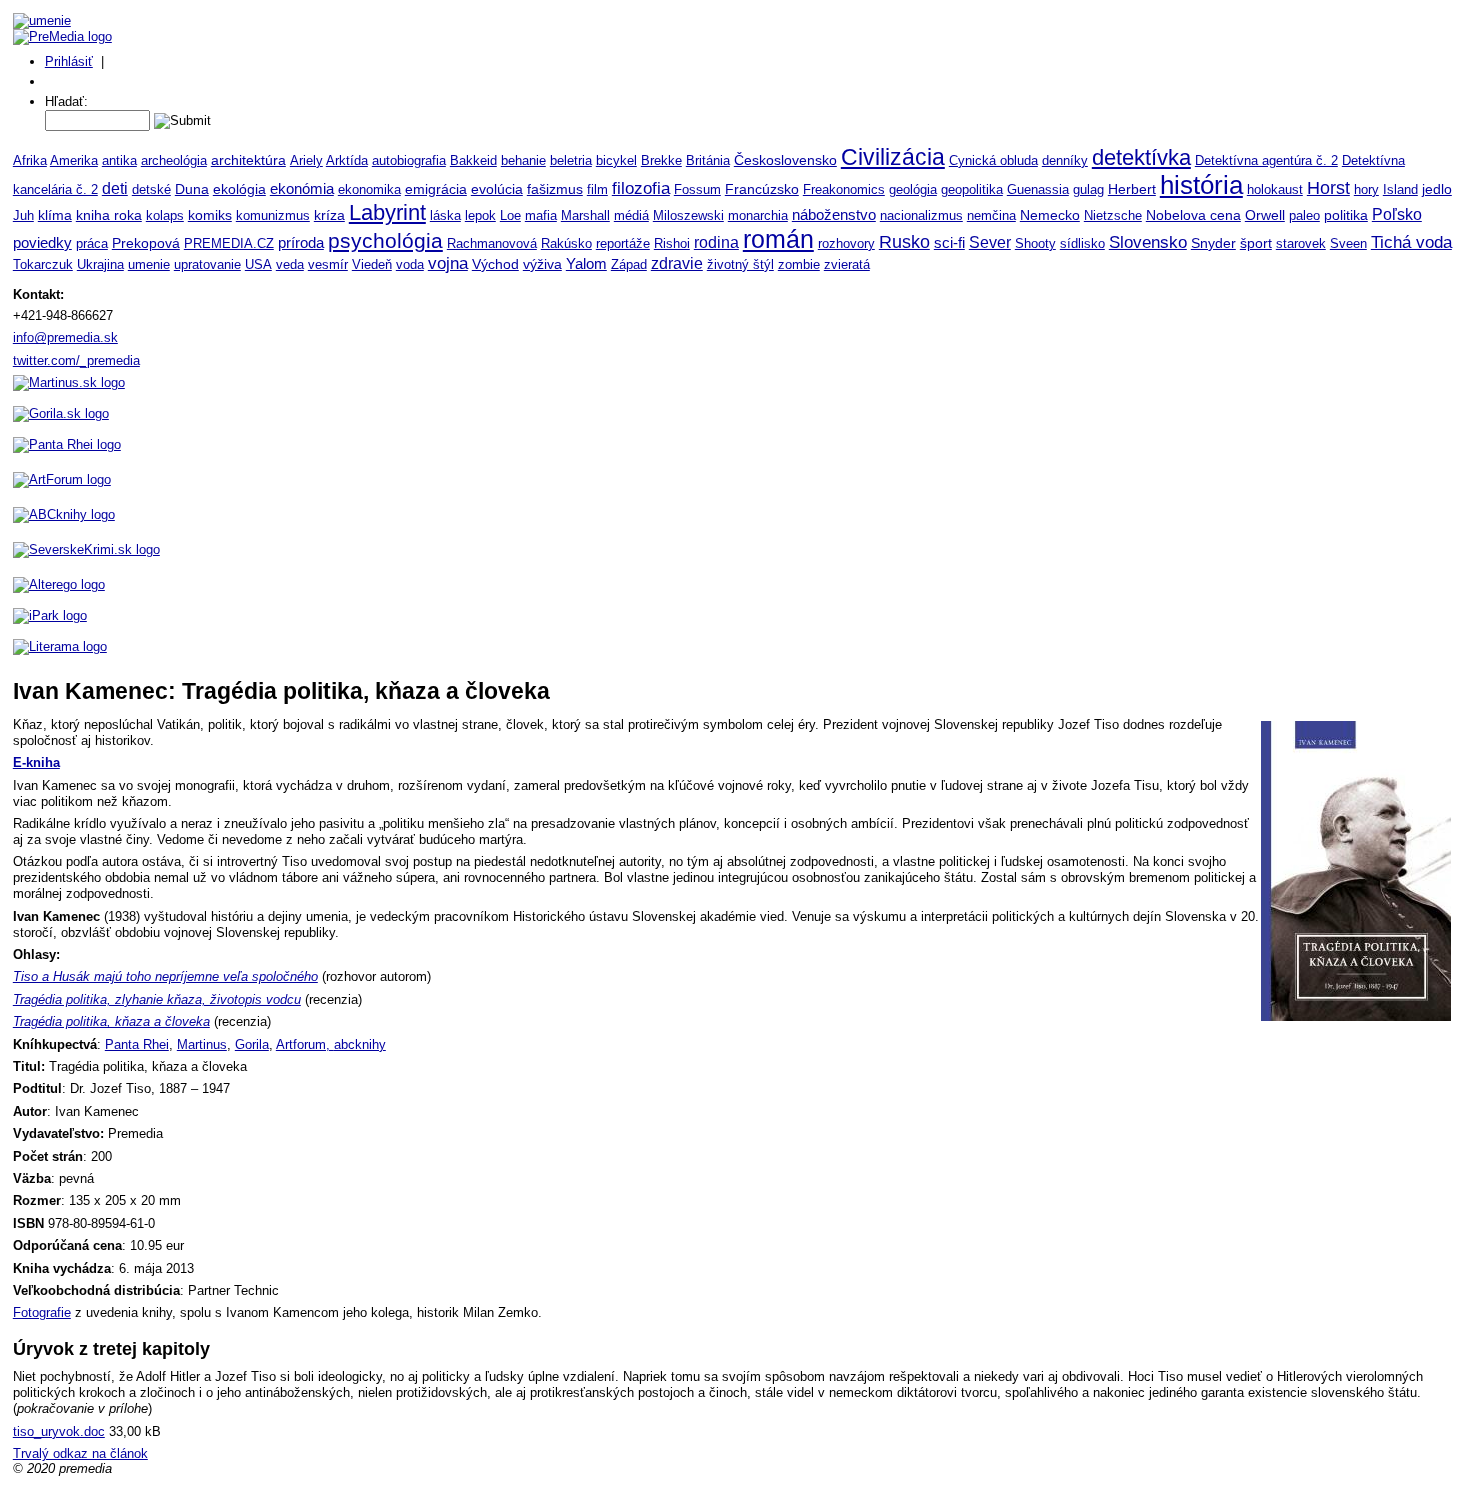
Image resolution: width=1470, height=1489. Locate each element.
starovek (1301, 243)
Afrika (30, 160)
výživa (542, 264)
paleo (1304, 215)
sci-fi (949, 242)
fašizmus (555, 189)
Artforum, (305, 1044)
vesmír (328, 264)
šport (1256, 243)
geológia (913, 189)
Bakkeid (473, 160)
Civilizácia (893, 157)
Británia (708, 160)
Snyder (1213, 243)
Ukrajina (100, 264)
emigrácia (436, 189)
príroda (301, 242)
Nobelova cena (1193, 215)
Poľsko (1397, 214)
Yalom (586, 264)
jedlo (1437, 189)
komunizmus (273, 215)
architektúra (248, 160)
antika (119, 160)
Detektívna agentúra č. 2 (1266, 160)
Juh (23, 215)
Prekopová (146, 243)
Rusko (904, 242)
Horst (1328, 188)
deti (115, 188)
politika (1346, 215)
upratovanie (207, 264)
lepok (480, 215)
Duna (192, 189)
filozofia (641, 188)
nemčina (991, 215)
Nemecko (1050, 215)
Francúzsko (762, 189)
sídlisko (1082, 243)
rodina (716, 242)
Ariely (306, 160)
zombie (799, 264)
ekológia (239, 189)
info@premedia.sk (65, 337)
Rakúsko (566, 243)
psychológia (385, 240)
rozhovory (846, 243)
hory (1366, 189)
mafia (541, 215)
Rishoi (672, 243)
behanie (523, 160)
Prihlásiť (69, 61)
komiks (210, 215)
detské (151, 189)
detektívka (1141, 157)
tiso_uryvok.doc (59, 1431)
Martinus (202, 1044)
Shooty (1035, 243)
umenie (149, 264)
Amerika (74, 160)
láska (445, 215)
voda (410, 264)
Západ (629, 264)
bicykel (616, 160)
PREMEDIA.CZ (229, 243)
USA (258, 264)
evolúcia (497, 189)
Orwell (1265, 215)
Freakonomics (844, 189)
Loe (510, 215)
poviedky (42, 243)
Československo (785, 160)
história (1201, 185)
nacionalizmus (921, 215)
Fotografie (42, 1312)
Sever (990, 242)
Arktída (347, 160)
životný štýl (740, 264)
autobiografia (409, 160)
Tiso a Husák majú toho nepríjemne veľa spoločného (165, 976)
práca (92, 243)
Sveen (1348, 243)
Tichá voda (1411, 242)
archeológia (174, 160)
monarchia (758, 215)
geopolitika (972, 189)
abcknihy (360, 1044)
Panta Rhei (137, 1044)
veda (290, 264)
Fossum (697, 189)
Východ (495, 264)
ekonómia (302, 188)
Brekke (661, 160)
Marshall (585, 215)
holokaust (1275, 189)
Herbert (1132, 189)
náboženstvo (834, 214)
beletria (571, 160)
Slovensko (1148, 242)
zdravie (677, 263)
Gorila (252, 1044)
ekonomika (369, 189)
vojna (448, 263)
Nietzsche (1113, 215)
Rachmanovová (492, 243)
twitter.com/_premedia (76, 360)
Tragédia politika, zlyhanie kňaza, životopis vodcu (157, 999)
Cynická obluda (993, 160)
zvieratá (847, 264)
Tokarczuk (43, 264)
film (597, 189)
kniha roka (109, 215)
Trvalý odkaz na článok (80, 1453)
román (778, 239)
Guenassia (1038, 189)
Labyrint (387, 212)
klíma (55, 215)
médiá (631, 215)
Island (1400, 189)
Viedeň (372, 264)
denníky (1065, 160)
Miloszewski (688, 215)
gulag (1088, 189)
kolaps (165, 215)
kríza (329, 215)
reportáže (623, 243)
